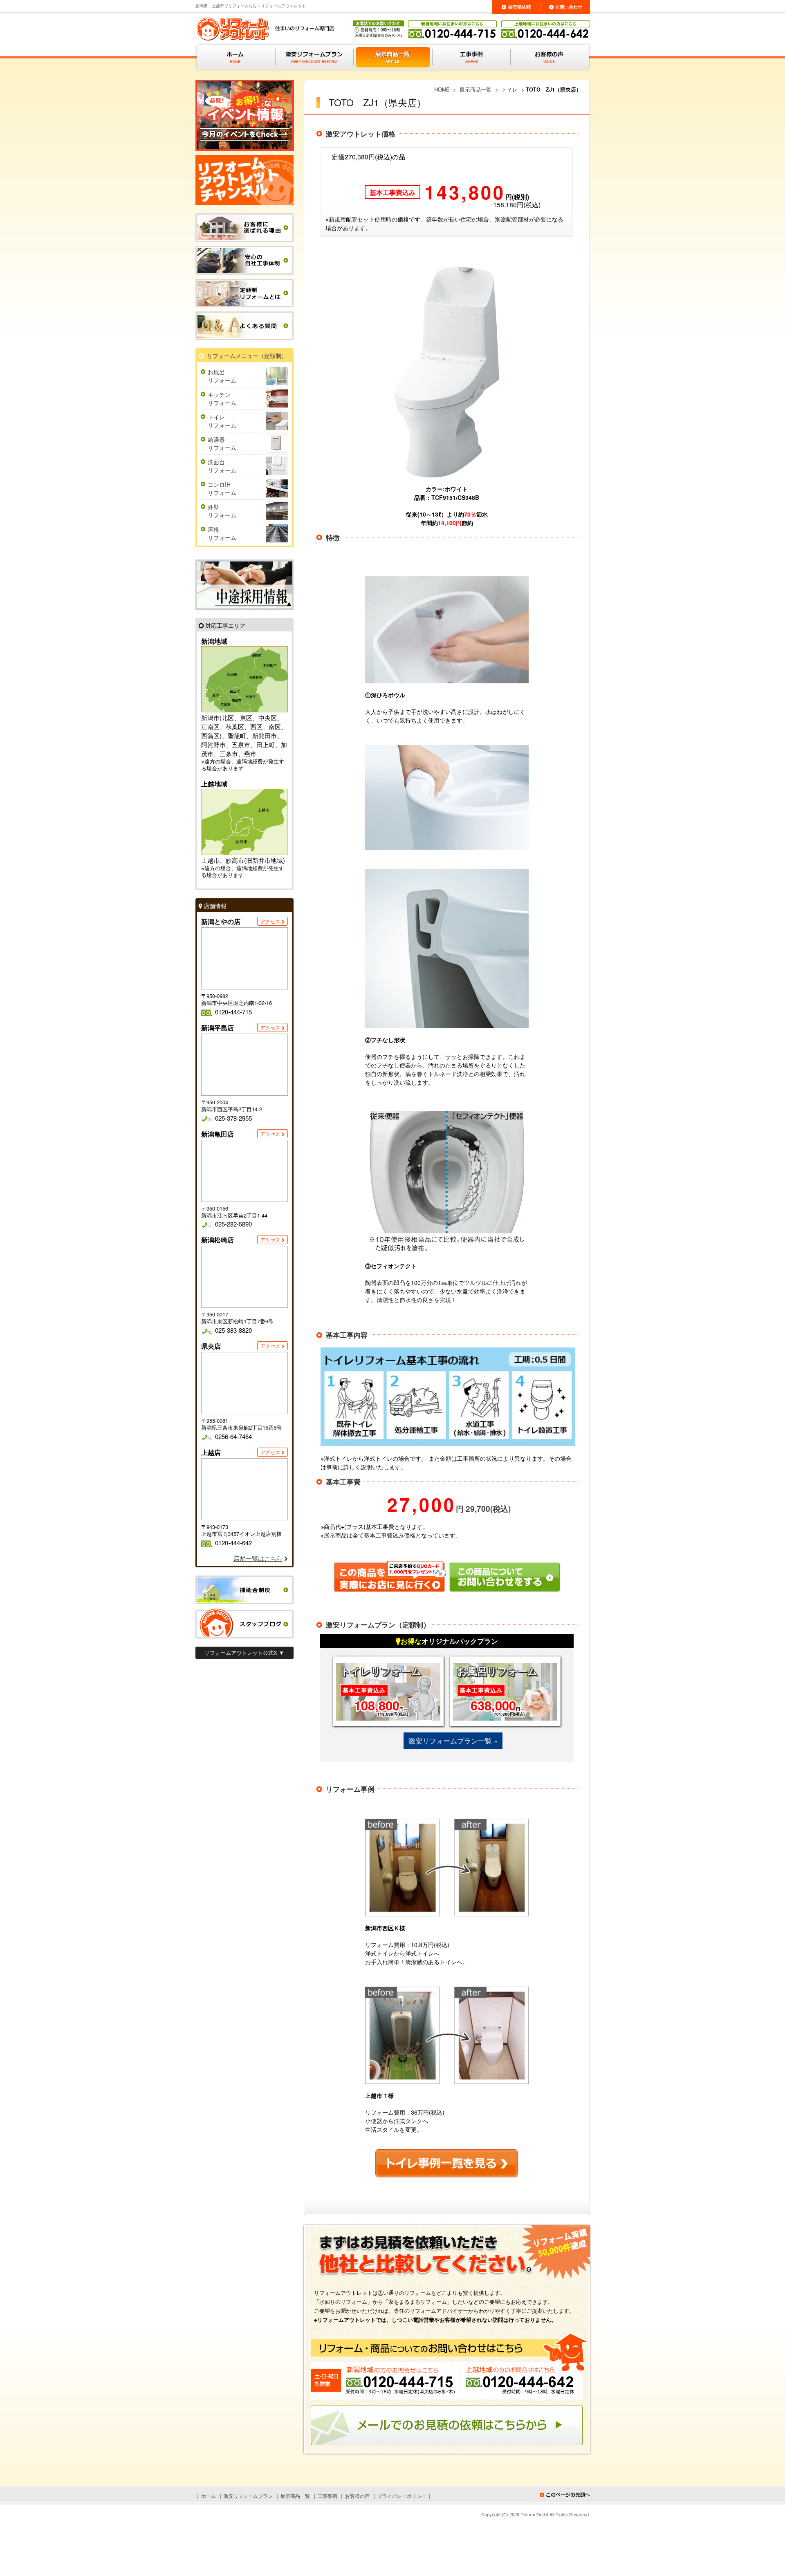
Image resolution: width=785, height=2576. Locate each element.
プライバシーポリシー (402, 2496)
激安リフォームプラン (248, 2496)
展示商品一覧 (295, 2496)
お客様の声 (357, 2496)
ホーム (209, 2496)
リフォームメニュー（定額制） (247, 356)
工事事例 (327, 2496)
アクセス (270, 921)
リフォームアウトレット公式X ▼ (244, 1653)
